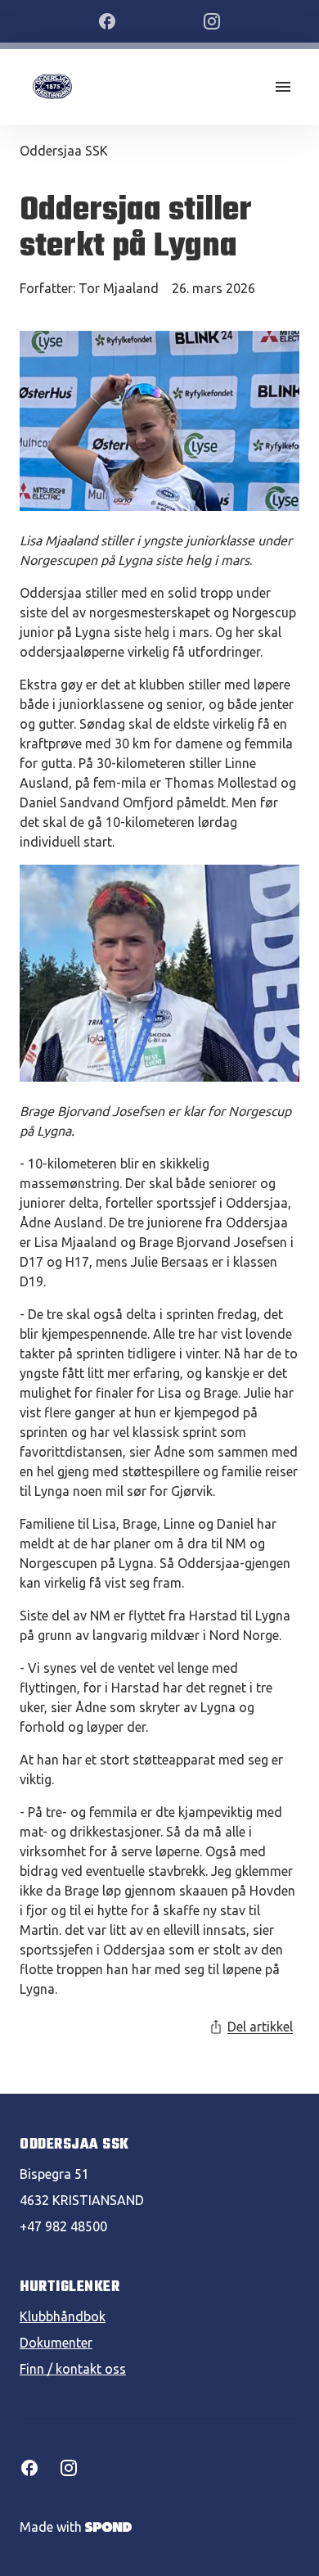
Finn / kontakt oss (73, 2369)
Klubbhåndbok (63, 2316)
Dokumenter (56, 2343)
